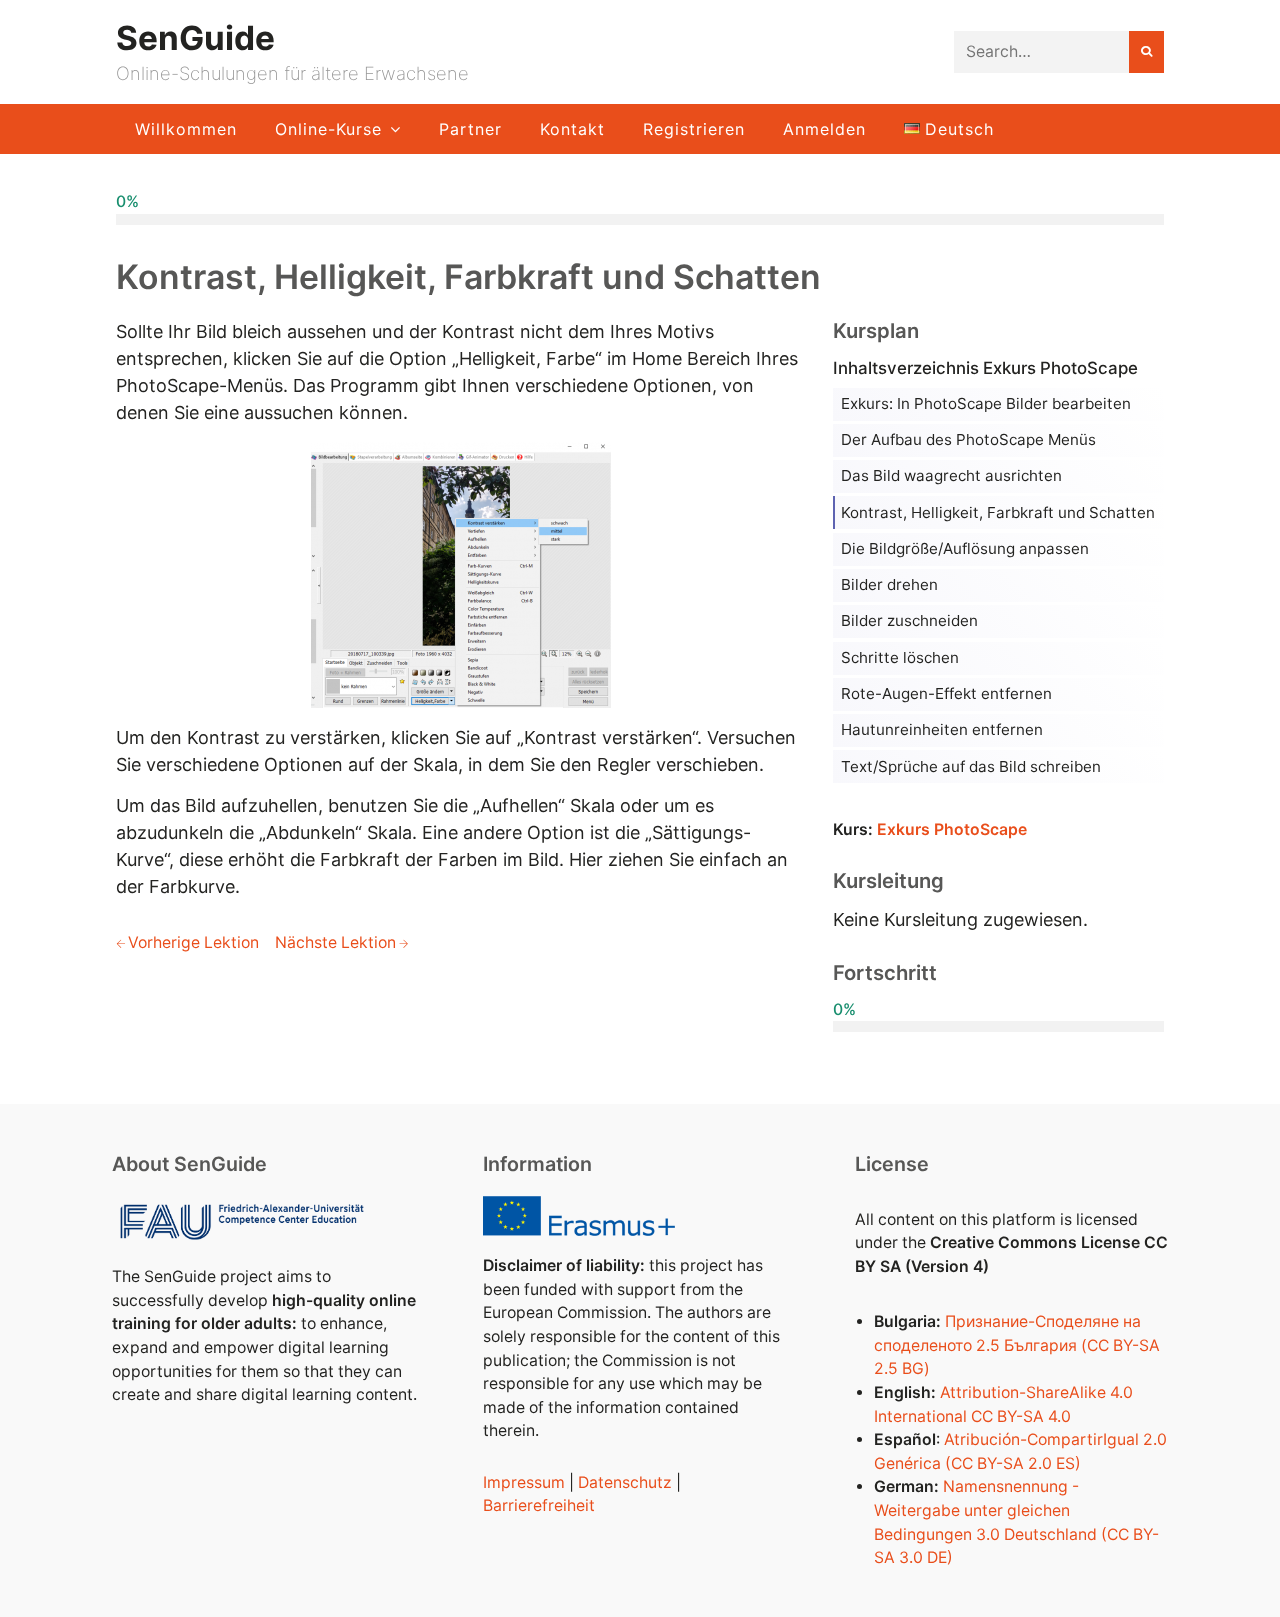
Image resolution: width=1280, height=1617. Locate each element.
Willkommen (186, 129)
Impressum (524, 1482)
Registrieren (694, 129)
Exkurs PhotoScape (952, 829)
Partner (470, 129)
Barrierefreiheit (539, 1505)
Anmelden (824, 129)
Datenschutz (625, 1482)
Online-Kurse (328, 129)
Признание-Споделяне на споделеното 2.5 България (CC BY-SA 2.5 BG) (1017, 1345)
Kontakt (572, 129)
